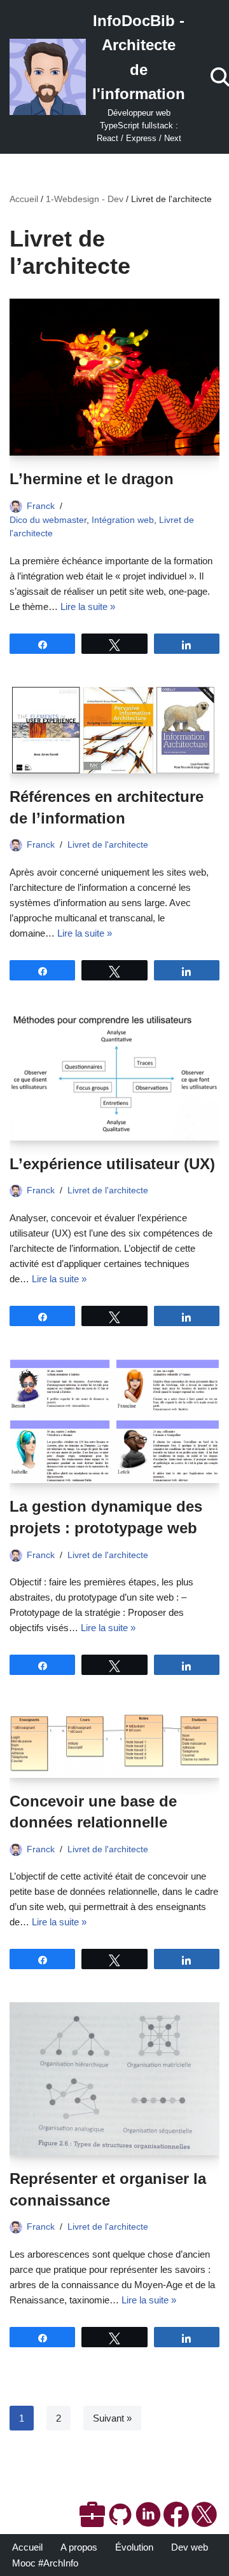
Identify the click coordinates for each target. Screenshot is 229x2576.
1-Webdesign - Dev (85, 199)
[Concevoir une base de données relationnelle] (114, 1743)
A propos (79, 2547)
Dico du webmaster (48, 520)
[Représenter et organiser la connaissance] (114, 2079)
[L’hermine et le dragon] (114, 377)
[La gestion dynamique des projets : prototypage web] (114, 1421)
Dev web (190, 2547)
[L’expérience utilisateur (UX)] (114, 1077)
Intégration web (123, 520)
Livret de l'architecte (108, 845)
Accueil (24, 199)
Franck (41, 506)
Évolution (134, 2547)
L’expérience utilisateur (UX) (112, 1164)
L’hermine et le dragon (92, 479)
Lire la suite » (88, 607)
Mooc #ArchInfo (45, 2563)
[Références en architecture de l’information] (114, 730)
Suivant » (112, 2418)
